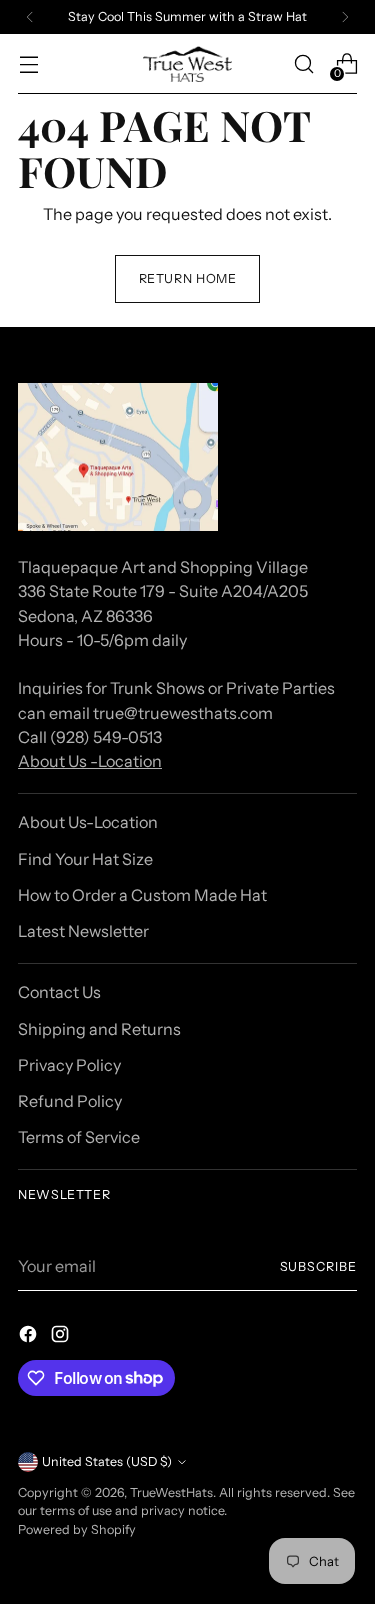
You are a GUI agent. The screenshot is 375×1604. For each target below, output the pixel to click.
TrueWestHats (171, 1492)
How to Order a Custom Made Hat (142, 895)
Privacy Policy (69, 1065)
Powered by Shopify (77, 1529)
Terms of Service (79, 1137)
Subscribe (318, 1266)
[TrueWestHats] (188, 64)
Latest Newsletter (83, 931)
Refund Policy (70, 1101)
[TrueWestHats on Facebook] (30, 1337)
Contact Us (59, 992)
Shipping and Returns (99, 1029)
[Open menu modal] (28, 64)
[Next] (345, 17)
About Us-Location (88, 822)
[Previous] (30, 17)
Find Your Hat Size (85, 859)
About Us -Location (90, 761)
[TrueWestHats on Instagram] (62, 1337)
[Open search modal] (303, 64)
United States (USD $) (107, 1461)
